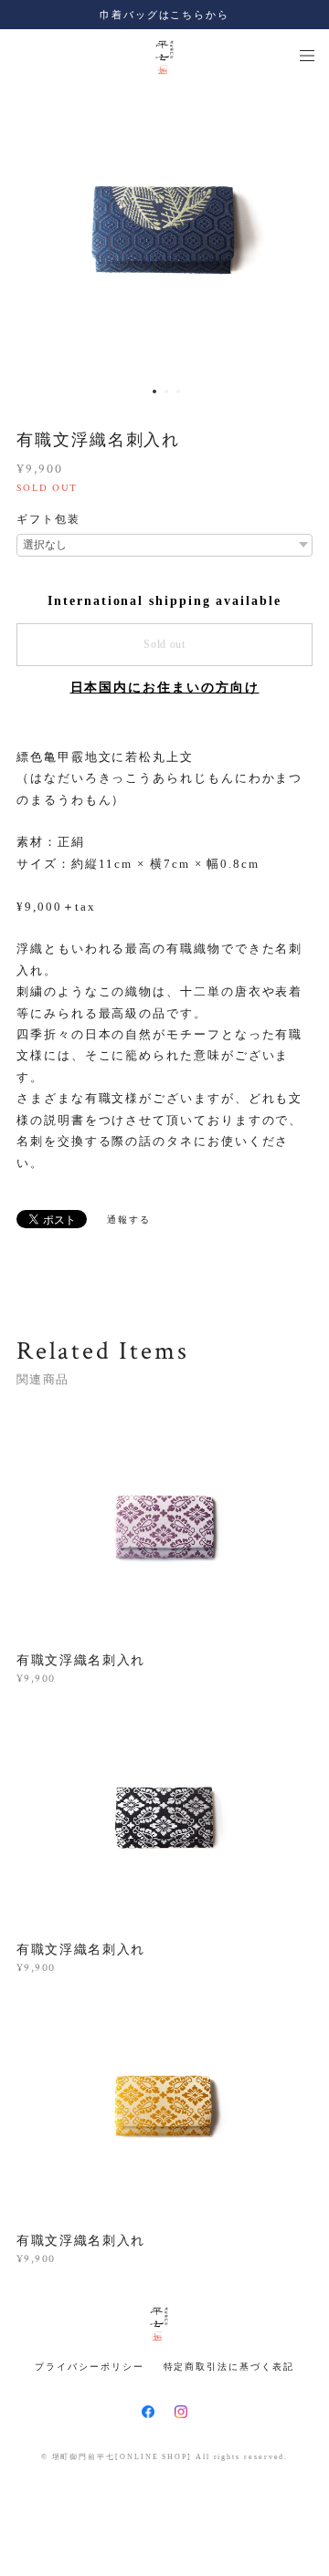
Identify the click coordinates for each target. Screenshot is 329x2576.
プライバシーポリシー (89, 2367)
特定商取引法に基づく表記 (229, 2367)
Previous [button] (27, 230)
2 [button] (166, 391)
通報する (129, 1220)
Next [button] (302, 230)
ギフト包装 (48, 519)
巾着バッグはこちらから (164, 15)
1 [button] (154, 391)
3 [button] (178, 391)
